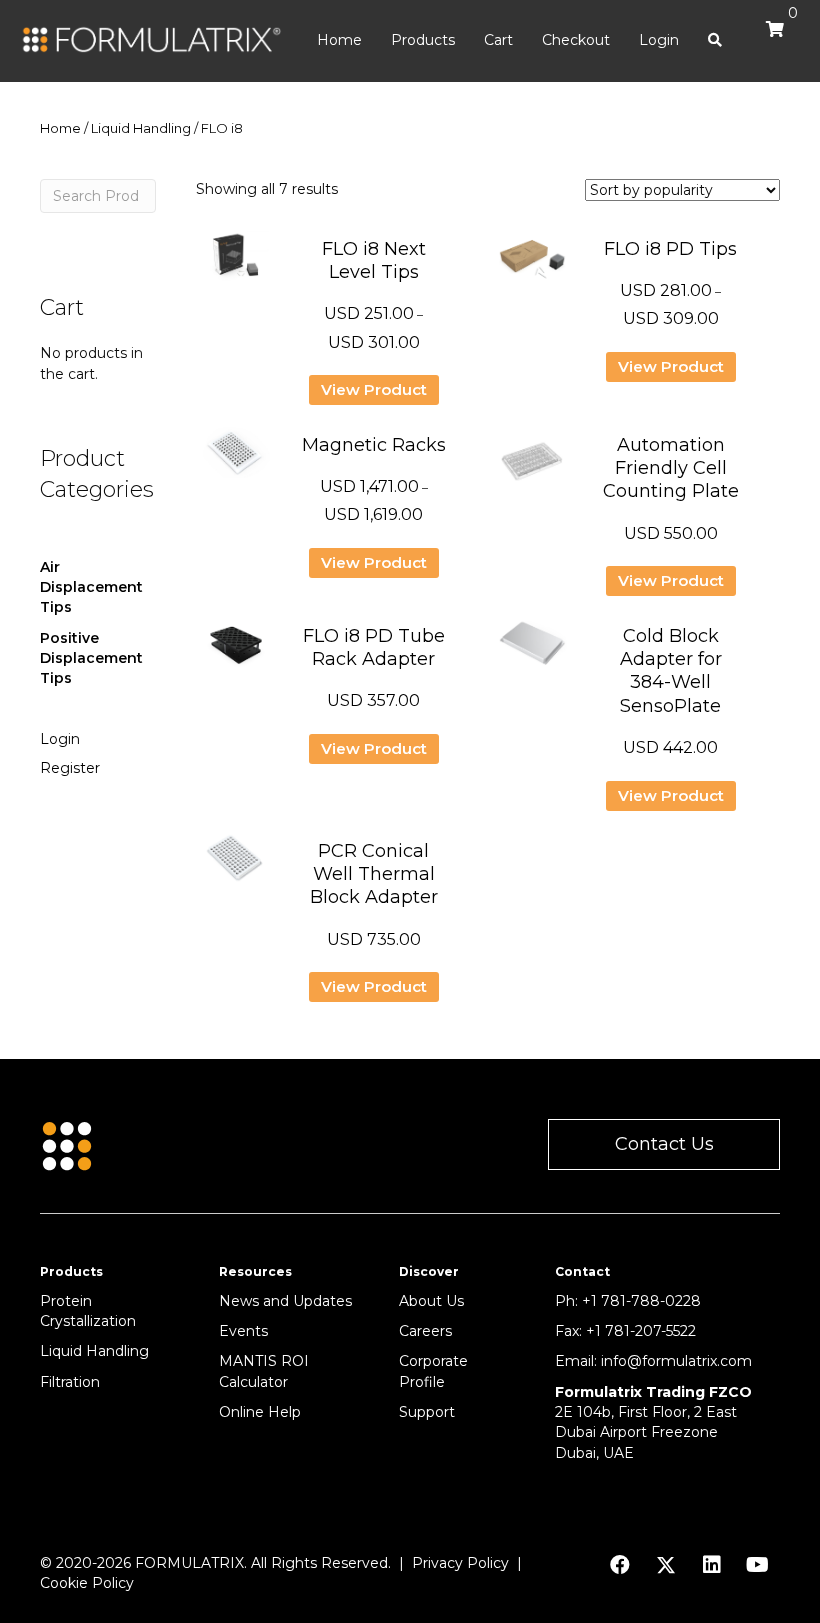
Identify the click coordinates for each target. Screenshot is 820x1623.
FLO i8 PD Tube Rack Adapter (374, 647)
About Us (431, 1301)
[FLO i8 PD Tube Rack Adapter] (235, 651)
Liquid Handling (141, 128)
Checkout (576, 40)
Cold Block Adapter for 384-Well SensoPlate (671, 671)
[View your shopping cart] (770, 38)
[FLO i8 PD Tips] (532, 264)
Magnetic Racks (374, 445)
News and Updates (285, 1301)
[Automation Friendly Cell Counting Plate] (532, 468)
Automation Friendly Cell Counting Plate (671, 468)
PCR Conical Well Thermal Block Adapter (374, 874)
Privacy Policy (460, 1563)
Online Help (260, 1412)
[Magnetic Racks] (235, 460)
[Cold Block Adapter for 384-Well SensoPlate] (532, 651)
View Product (374, 389)
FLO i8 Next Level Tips (374, 260)
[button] (664, 1144)
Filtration (70, 1382)
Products (423, 40)
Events (243, 1331)
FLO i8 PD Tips (670, 249)
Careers (425, 1331)
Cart (498, 40)
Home (339, 40)
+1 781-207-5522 (641, 1331)
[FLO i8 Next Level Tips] (235, 264)
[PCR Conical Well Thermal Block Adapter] (235, 866)
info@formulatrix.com (676, 1361)
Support (427, 1412)
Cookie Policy (87, 1583)
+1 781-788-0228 (641, 1301)
